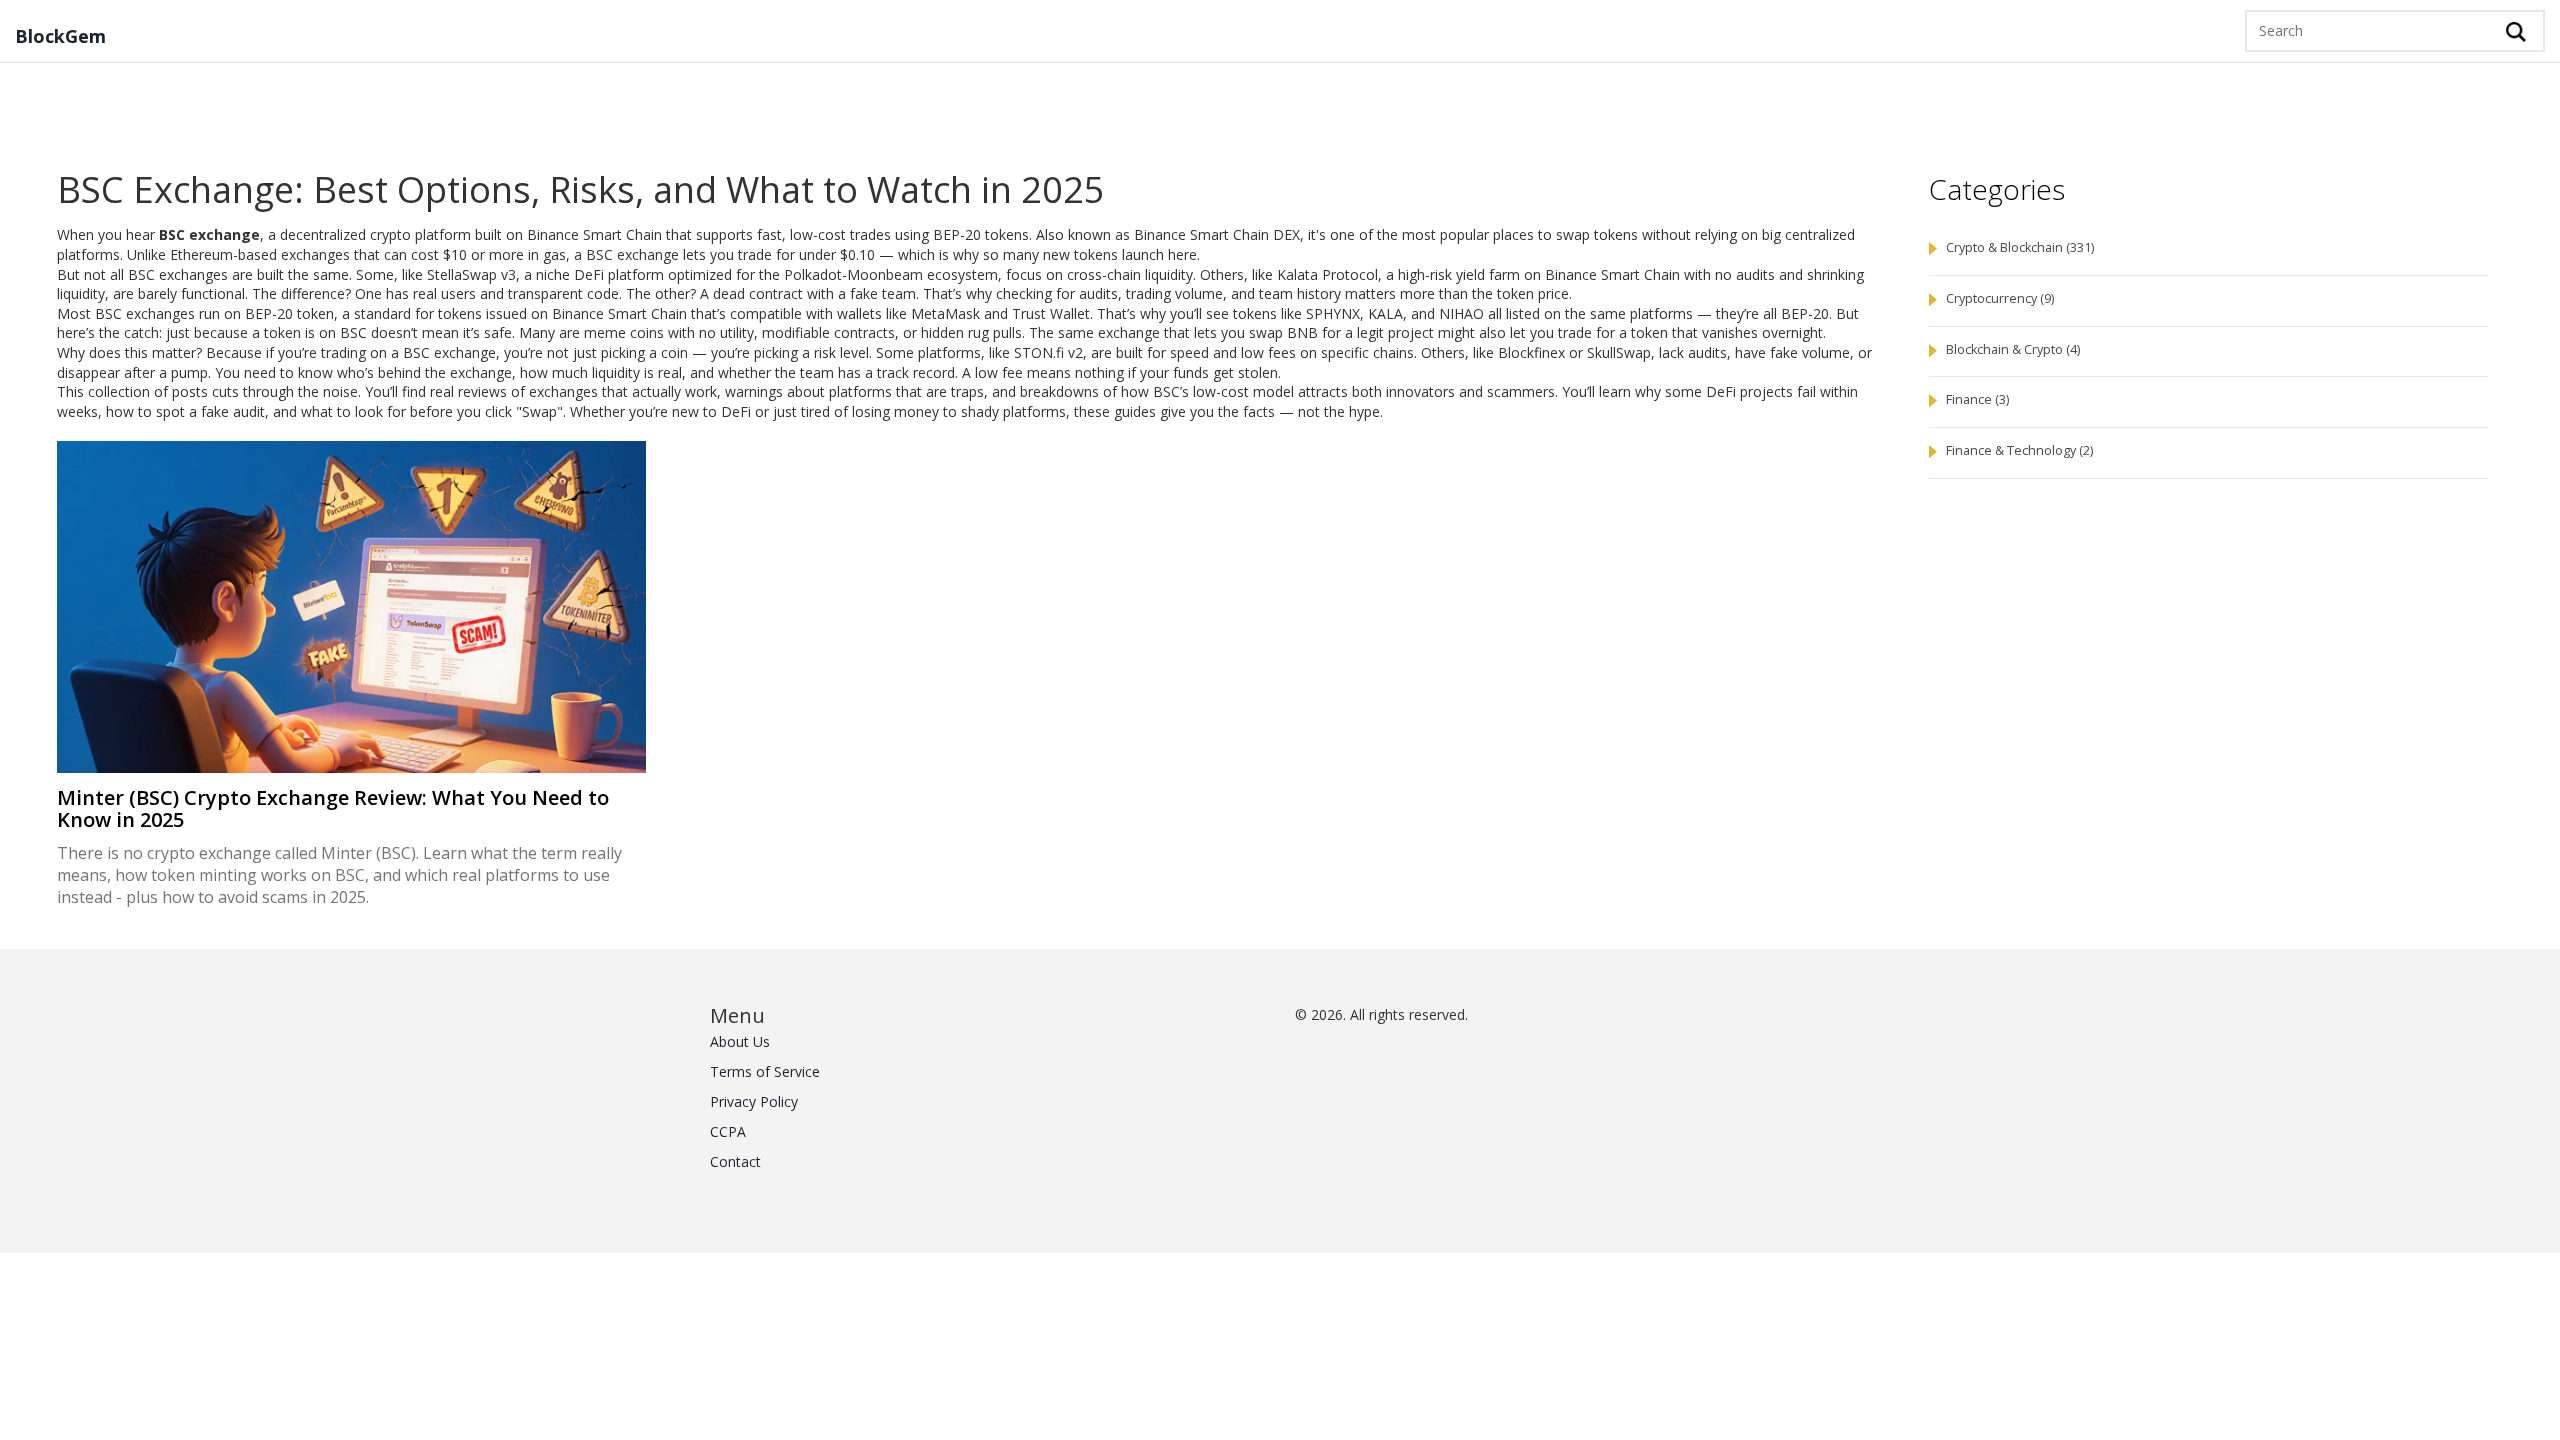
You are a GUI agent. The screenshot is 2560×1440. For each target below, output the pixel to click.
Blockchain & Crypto (2013, 349)
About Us (740, 1041)
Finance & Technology (2019, 450)
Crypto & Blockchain (2020, 247)
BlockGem (60, 37)
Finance (1977, 399)
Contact (735, 1161)
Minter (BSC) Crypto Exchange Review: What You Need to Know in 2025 (333, 809)
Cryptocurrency (2000, 298)
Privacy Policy (754, 1101)
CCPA (728, 1131)
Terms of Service (765, 1071)
